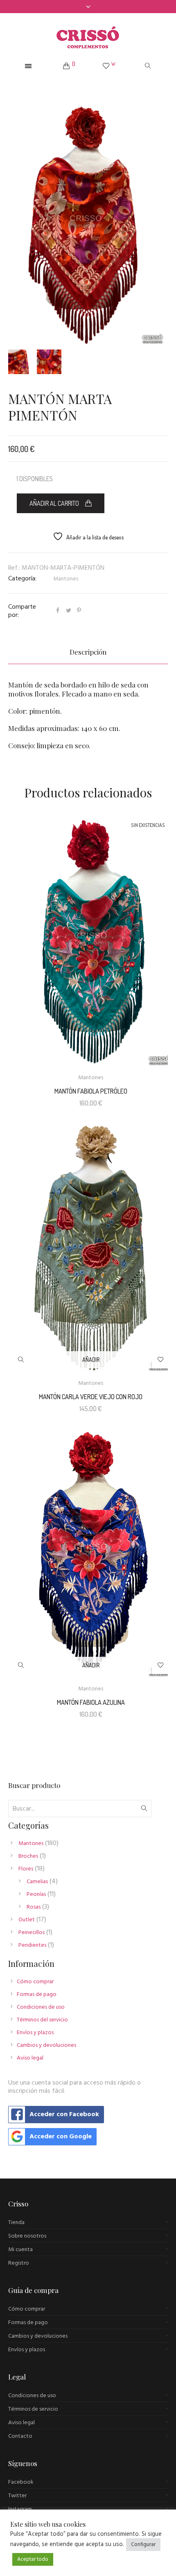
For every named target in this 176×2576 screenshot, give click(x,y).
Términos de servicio (33, 2409)
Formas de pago (37, 1995)
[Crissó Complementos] (88, 37)
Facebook (21, 2482)
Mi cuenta (20, 2250)
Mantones (66, 579)
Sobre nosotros (27, 2236)
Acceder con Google (61, 2137)
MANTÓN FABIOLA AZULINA (91, 1702)
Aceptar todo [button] (33, 2559)
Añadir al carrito (54, 503)
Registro (19, 2263)
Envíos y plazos (35, 2033)
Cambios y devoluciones (46, 2045)
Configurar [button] (143, 2545)
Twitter (17, 2496)
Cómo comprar (35, 1982)
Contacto (20, 2436)
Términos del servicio (42, 2020)
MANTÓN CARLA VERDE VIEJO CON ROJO (91, 1397)
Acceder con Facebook (64, 2115)
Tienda (16, 2223)
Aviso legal (30, 2058)
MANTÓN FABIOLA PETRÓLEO (91, 1091)
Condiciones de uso (41, 2007)
